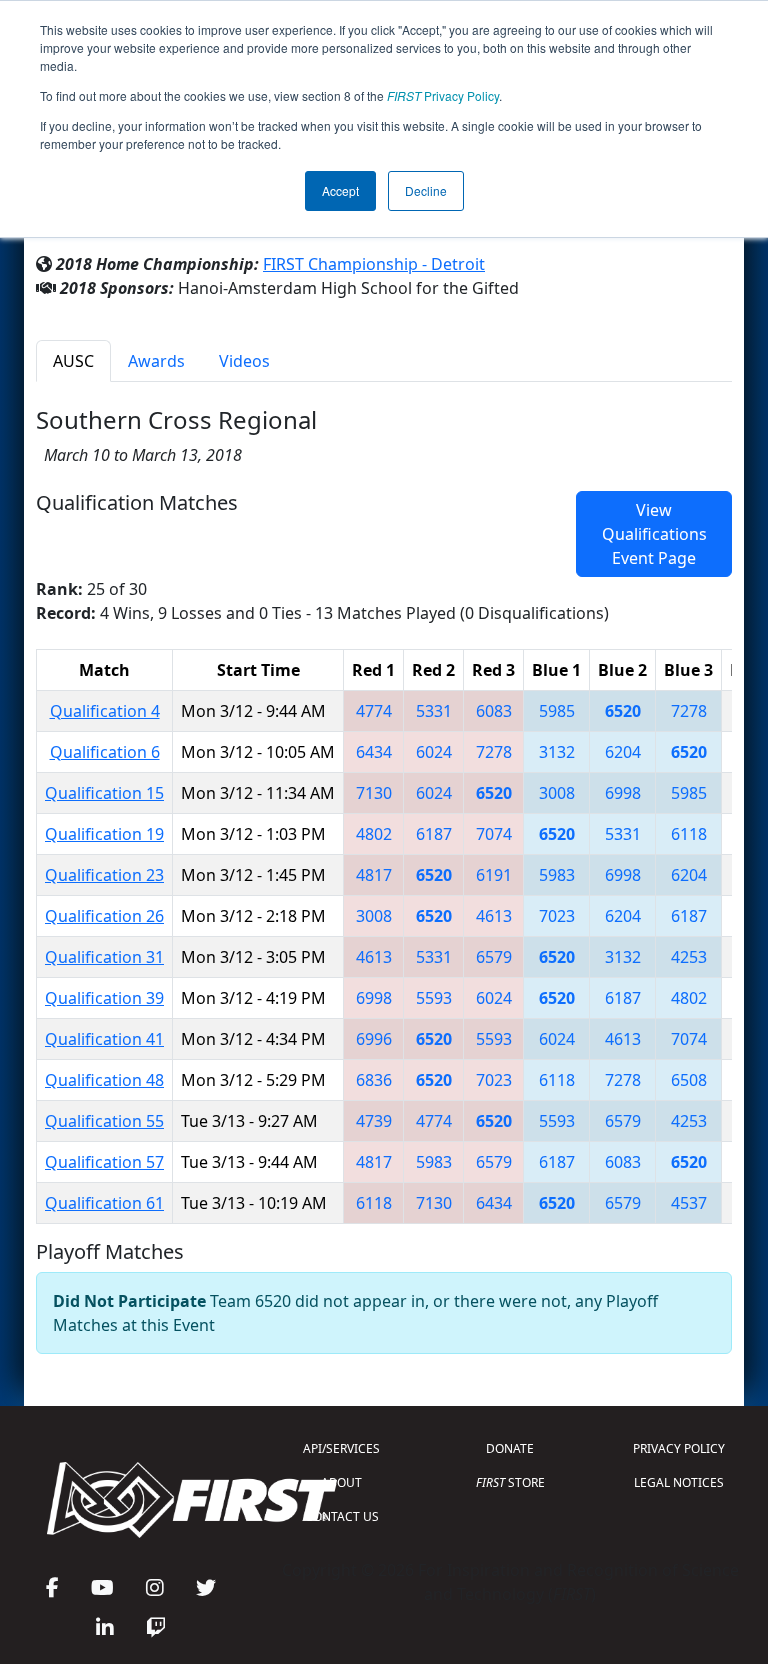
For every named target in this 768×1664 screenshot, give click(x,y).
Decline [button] (426, 190)
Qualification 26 (104, 916)
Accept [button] (340, 190)
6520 (623, 711)
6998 (623, 793)
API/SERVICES (341, 1448)
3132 (557, 752)
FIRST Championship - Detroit (374, 264)
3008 (557, 793)
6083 (494, 711)
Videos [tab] (244, 361)
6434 (374, 752)
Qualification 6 (105, 752)
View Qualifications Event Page (654, 534)
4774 (374, 711)
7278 (689, 711)
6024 (434, 752)
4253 (689, 957)
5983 (557, 875)
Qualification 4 (105, 711)
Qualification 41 (104, 1039)
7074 (494, 834)
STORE (510, 1482)
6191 (494, 875)
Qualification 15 (104, 793)
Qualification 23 (104, 875)
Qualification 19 (104, 834)
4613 (494, 916)
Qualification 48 (104, 1080)
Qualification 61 (104, 1203)
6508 (689, 1080)
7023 (557, 916)
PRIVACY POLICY (679, 1448)
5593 (434, 998)
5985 (557, 711)
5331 (434, 711)
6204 (623, 752)
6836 (374, 1080)
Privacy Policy (443, 95)
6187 (434, 834)
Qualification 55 (104, 1121)
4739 (374, 1121)
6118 (689, 834)
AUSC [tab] (73, 361)
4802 (374, 834)
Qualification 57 (104, 1162)
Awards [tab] (156, 361)
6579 (494, 957)
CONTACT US (342, 1516)
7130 (374, 793)
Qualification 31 (104, 957)
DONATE (510, 1448)
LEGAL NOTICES (679, 1482)
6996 (374, 1039)
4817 (374, 875)
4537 (689, 1203)
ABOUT (341, 1482)
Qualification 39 (104, 998)
